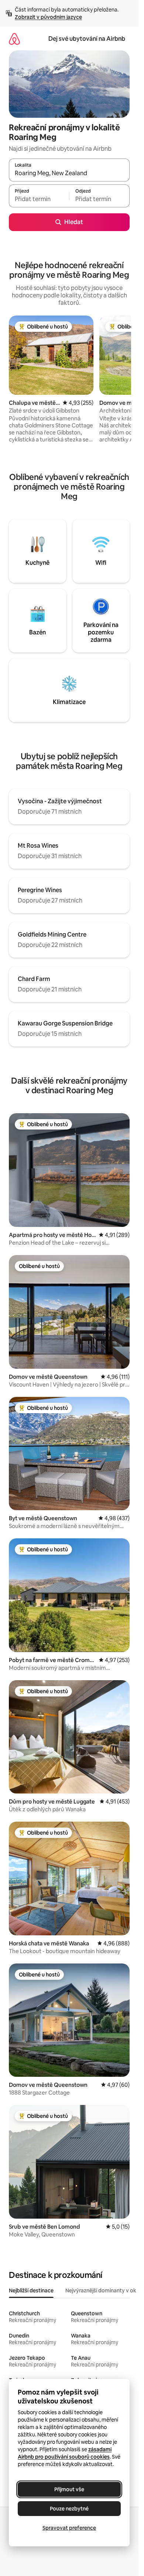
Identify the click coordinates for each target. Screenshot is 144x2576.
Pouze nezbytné (69, 2509)
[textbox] (39, 199)
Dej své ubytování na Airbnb (87, 39)
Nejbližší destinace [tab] (31, 2290)
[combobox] (69, 173)
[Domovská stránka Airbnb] (14, 39)
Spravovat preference (69, 2528)
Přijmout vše (69, 2489)
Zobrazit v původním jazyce (48, 17)
